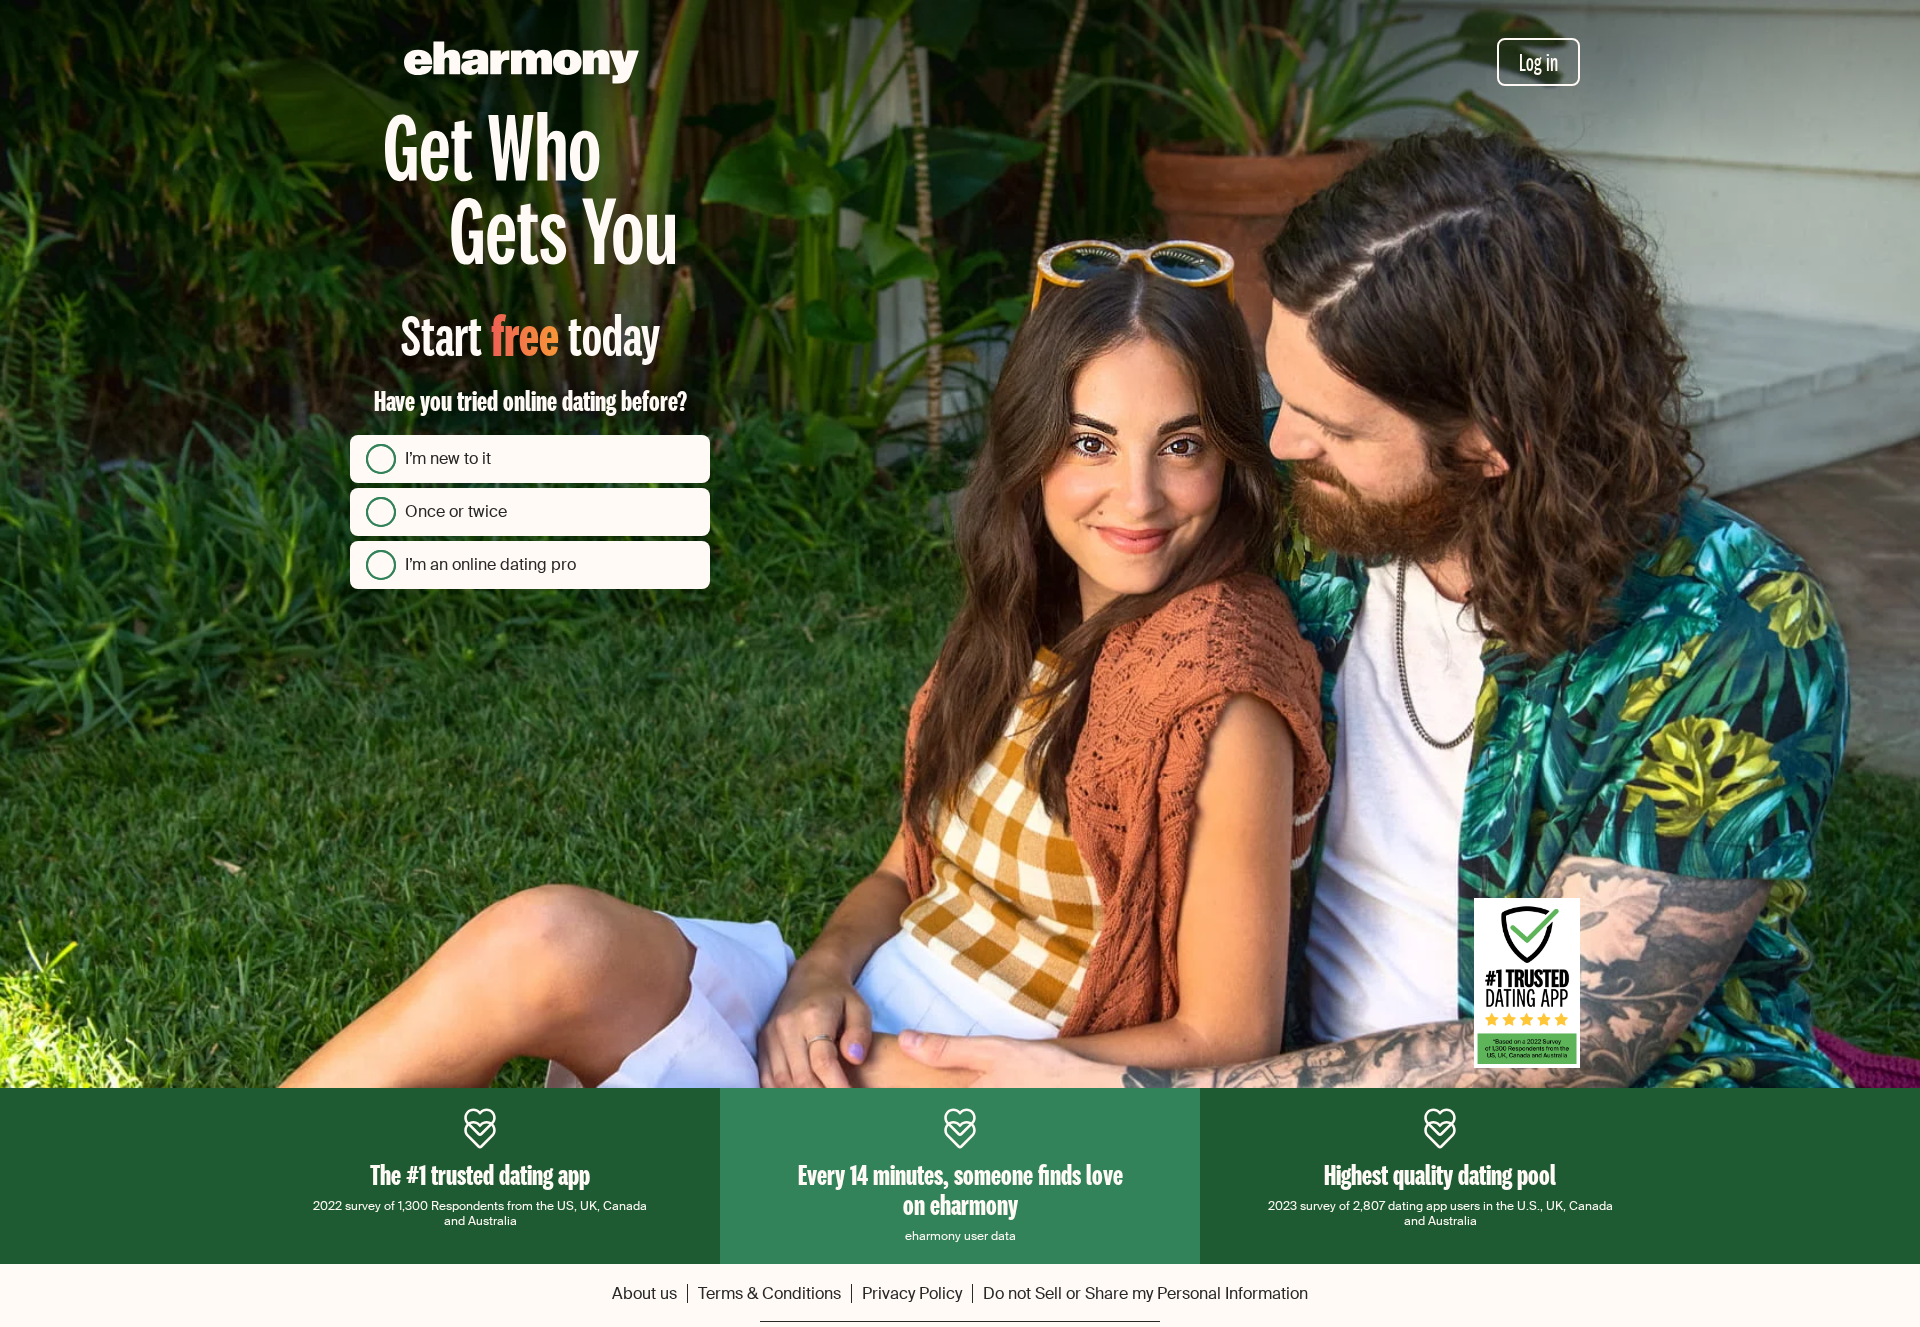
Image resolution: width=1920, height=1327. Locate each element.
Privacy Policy (912, 1293)
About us (644, 1293)
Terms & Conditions (769, 1293)
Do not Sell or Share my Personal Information (1145, 1293)
